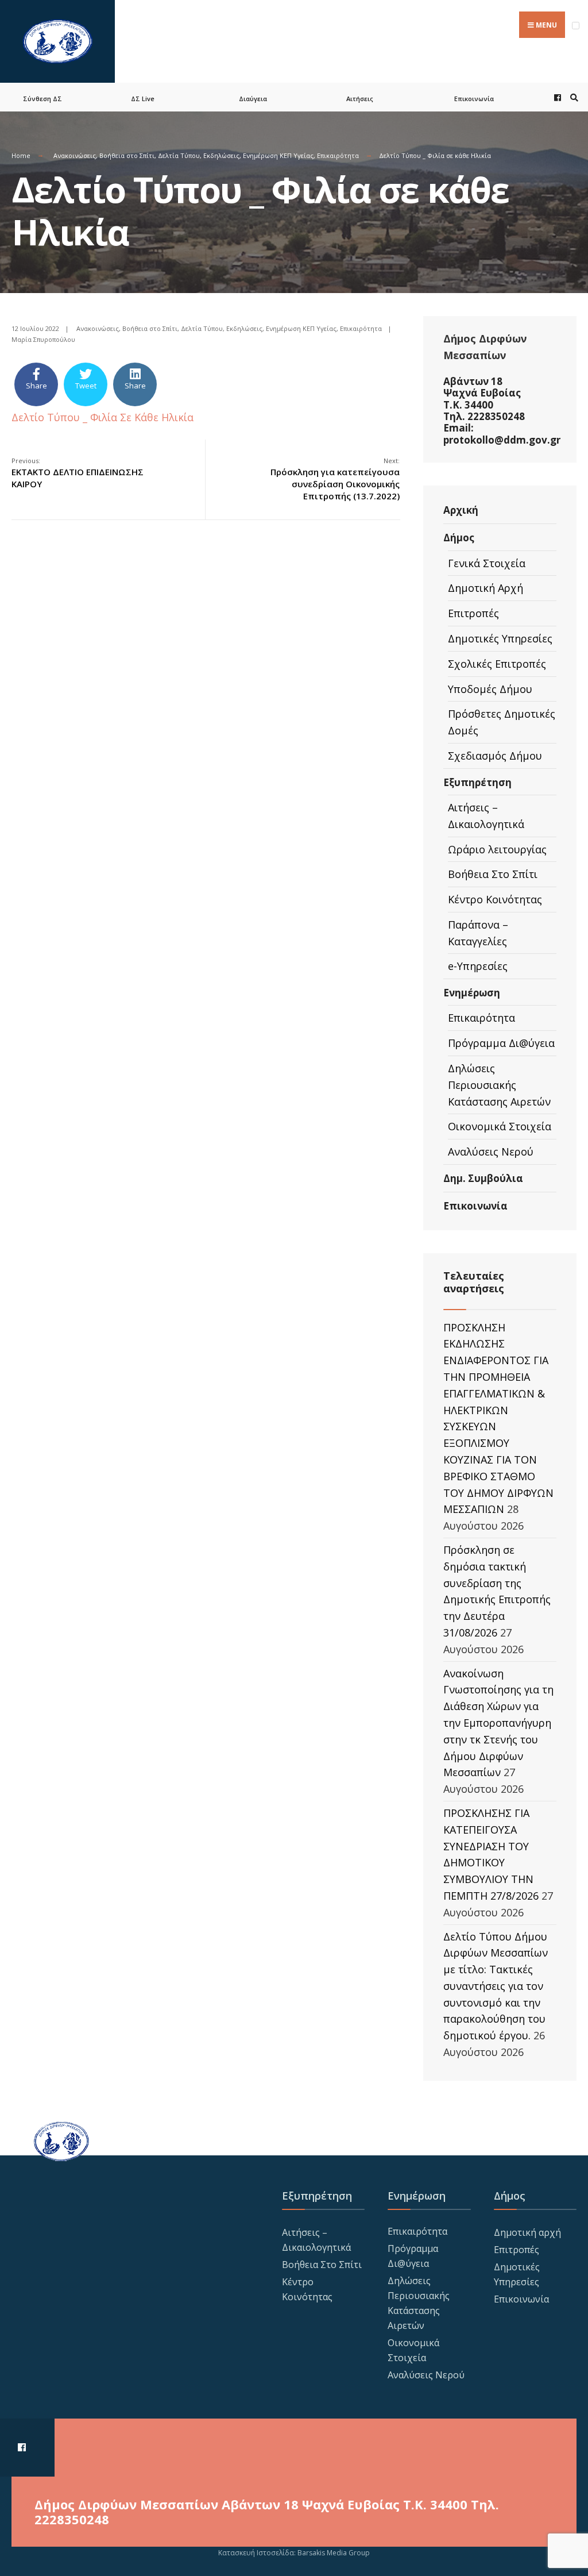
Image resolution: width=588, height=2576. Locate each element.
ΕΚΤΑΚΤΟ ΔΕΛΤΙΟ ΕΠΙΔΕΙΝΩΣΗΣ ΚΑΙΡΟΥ (78, 473)
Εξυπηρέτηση (477, 782)
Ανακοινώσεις (75, 155)
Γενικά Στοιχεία (487, 563)
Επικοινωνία (474, 99)
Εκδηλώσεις (221, 155)
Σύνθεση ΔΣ (42, 99)
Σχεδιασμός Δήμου (495, 756)
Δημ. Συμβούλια (483, 1178)
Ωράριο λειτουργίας (497, 849)
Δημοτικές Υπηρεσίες (500, 638)
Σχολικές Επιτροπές (497, 664)
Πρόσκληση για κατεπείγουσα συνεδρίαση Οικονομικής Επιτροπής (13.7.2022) (335, 479)
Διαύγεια (253, 99)
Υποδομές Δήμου (490, 689)
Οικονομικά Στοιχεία (500, 1126)
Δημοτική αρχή (527, 2232)
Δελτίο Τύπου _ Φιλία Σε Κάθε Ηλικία (102, 417)
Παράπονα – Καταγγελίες (478, 933)
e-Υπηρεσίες (478, 966)
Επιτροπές (473, 613)
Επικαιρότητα (338, 155)
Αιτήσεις (360, 99)
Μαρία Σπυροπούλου (43, 339)
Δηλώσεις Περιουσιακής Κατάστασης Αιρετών (499, 1085)
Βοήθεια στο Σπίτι (127, 155)
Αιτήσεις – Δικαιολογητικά (486, 816)
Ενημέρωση (472, 993)
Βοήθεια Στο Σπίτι (493, 874)
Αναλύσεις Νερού (491, 1152)
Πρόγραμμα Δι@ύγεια (501, 1043)
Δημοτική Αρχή (486, 588)
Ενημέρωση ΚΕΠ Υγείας (278, 155)
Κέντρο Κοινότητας (495, 899)
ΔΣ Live (143, 99)
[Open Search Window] (572, 97)
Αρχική (461, 510)
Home (21, 155)
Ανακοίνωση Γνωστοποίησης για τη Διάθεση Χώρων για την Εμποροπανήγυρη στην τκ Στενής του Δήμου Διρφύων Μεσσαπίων (498, 1723)
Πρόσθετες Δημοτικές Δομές (502, 722)
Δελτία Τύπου (179, 155)
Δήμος (459, 538)
